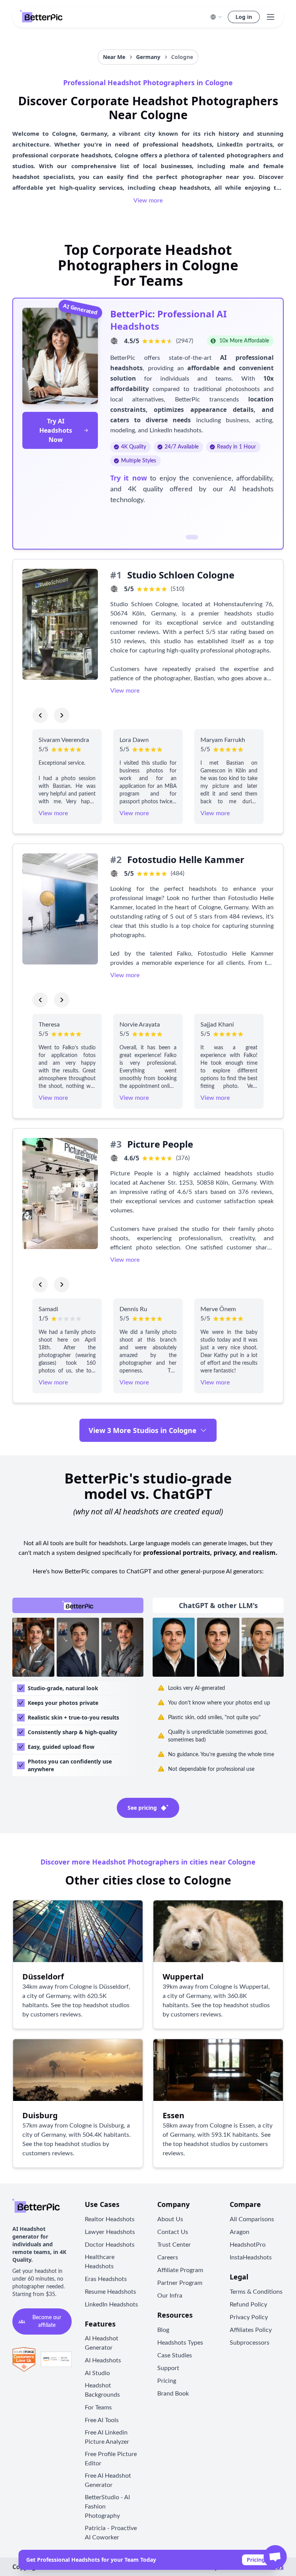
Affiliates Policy (251, 2330)
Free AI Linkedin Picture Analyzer (107, 2437)
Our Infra (170, 2296)
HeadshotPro (248, 2245)
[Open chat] (275, 2557)
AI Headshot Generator (102, 2343)
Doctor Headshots (110, 2245)
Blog (163, 2330)
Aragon (240, 2232)
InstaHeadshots (251, 2257)
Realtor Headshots (110, 2219)
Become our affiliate (47, 2321)
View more (148, 201)
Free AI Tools (102, 2420)
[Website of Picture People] (114, 1158)
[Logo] (41, 17)
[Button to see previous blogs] (40, 715)
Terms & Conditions (256, 2292)
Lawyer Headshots (110, 2232)
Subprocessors (250, 2343)
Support (168, 2368)
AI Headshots (103, 2360)
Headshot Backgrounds (102, 2390)
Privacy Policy (249, 2317)
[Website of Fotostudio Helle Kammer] (114, 873)
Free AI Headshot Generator (108, 2480)
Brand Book (173, 2394)
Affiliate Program (180, 2270)
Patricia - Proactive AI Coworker (111, 2533)
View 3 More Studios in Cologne (143, 1430)
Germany (148, 57)
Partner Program (180, 2283)
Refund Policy (248, 2305)
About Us (170, 2219)
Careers (168, 2257)
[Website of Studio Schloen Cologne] (114, 589)
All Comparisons (252, 2219)
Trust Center (174, 2245)
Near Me (114, 57)
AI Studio (97, 2373)
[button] (216, 17)
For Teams (98, 2407)
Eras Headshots (106, 2279)
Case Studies (175, 2355)
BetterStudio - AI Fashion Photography (107, 2507)
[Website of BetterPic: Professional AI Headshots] (114, 341)
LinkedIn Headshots (111, 2305)
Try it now (129, 478)
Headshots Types (180, 2343)
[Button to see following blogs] (62, 715)
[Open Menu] (271, 17)
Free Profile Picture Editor (111, 2459)
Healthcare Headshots (100, 2262)
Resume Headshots (110, 2292)
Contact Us (173, 2232)
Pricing (256, 2560)
